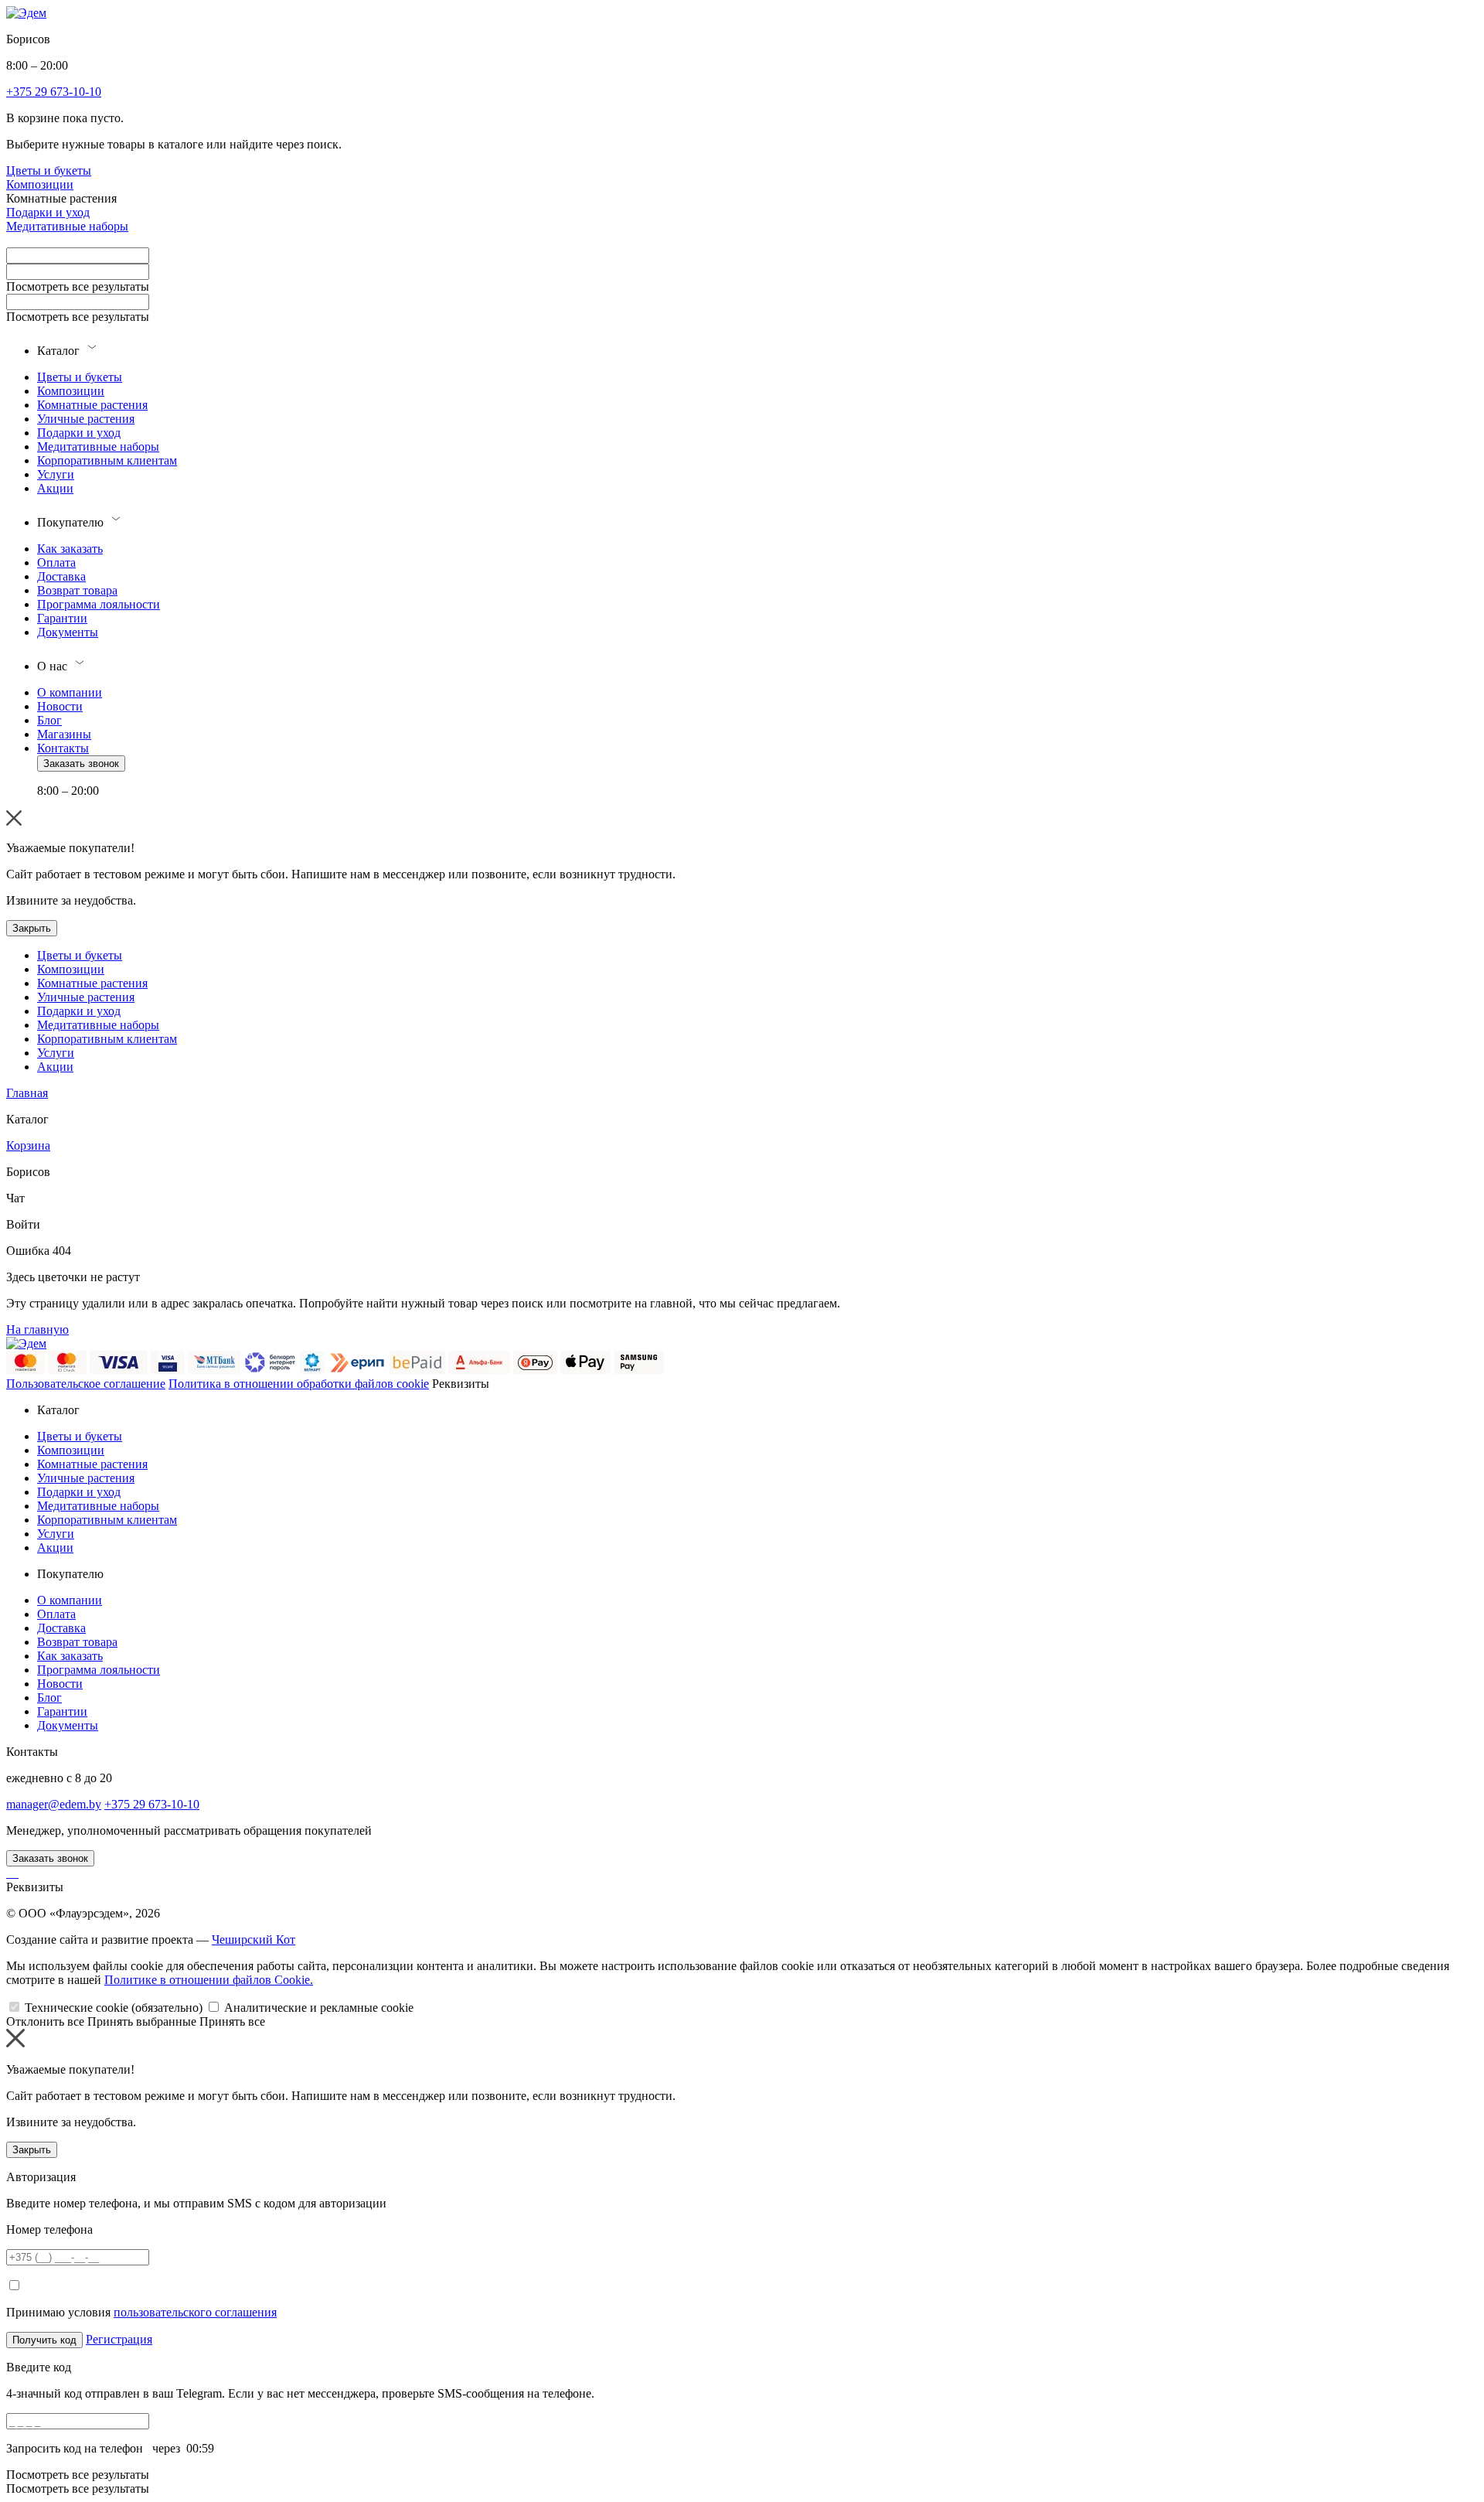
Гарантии (62, 618)
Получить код (44, 2340)
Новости (60, 706)
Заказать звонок (81, 764)
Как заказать (70, 549)
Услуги (56, 474)
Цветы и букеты (49, 170)
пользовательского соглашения (195, 2312)
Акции (55, 488)
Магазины (64, 734)
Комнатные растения (92, 405)
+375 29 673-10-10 (152, 1804)
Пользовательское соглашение (86, 1384)
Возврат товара (77, 590)
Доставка (61, 576)
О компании (70, 692)
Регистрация (119, 2339)
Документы (68, 632)
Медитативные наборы (67, 226)
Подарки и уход (48, 212)
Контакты (63, 748)
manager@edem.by (54, 1804)
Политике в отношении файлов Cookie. (209, 1980)
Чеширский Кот (254, 1940)
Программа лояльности (99, 604)
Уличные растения (86, 419)
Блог (49, 720)
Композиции (40, 184)
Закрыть (32, 928)
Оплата (56, 562)
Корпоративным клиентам (107, 460)
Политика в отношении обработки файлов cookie (299, 1384)
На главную (37, 1329)
